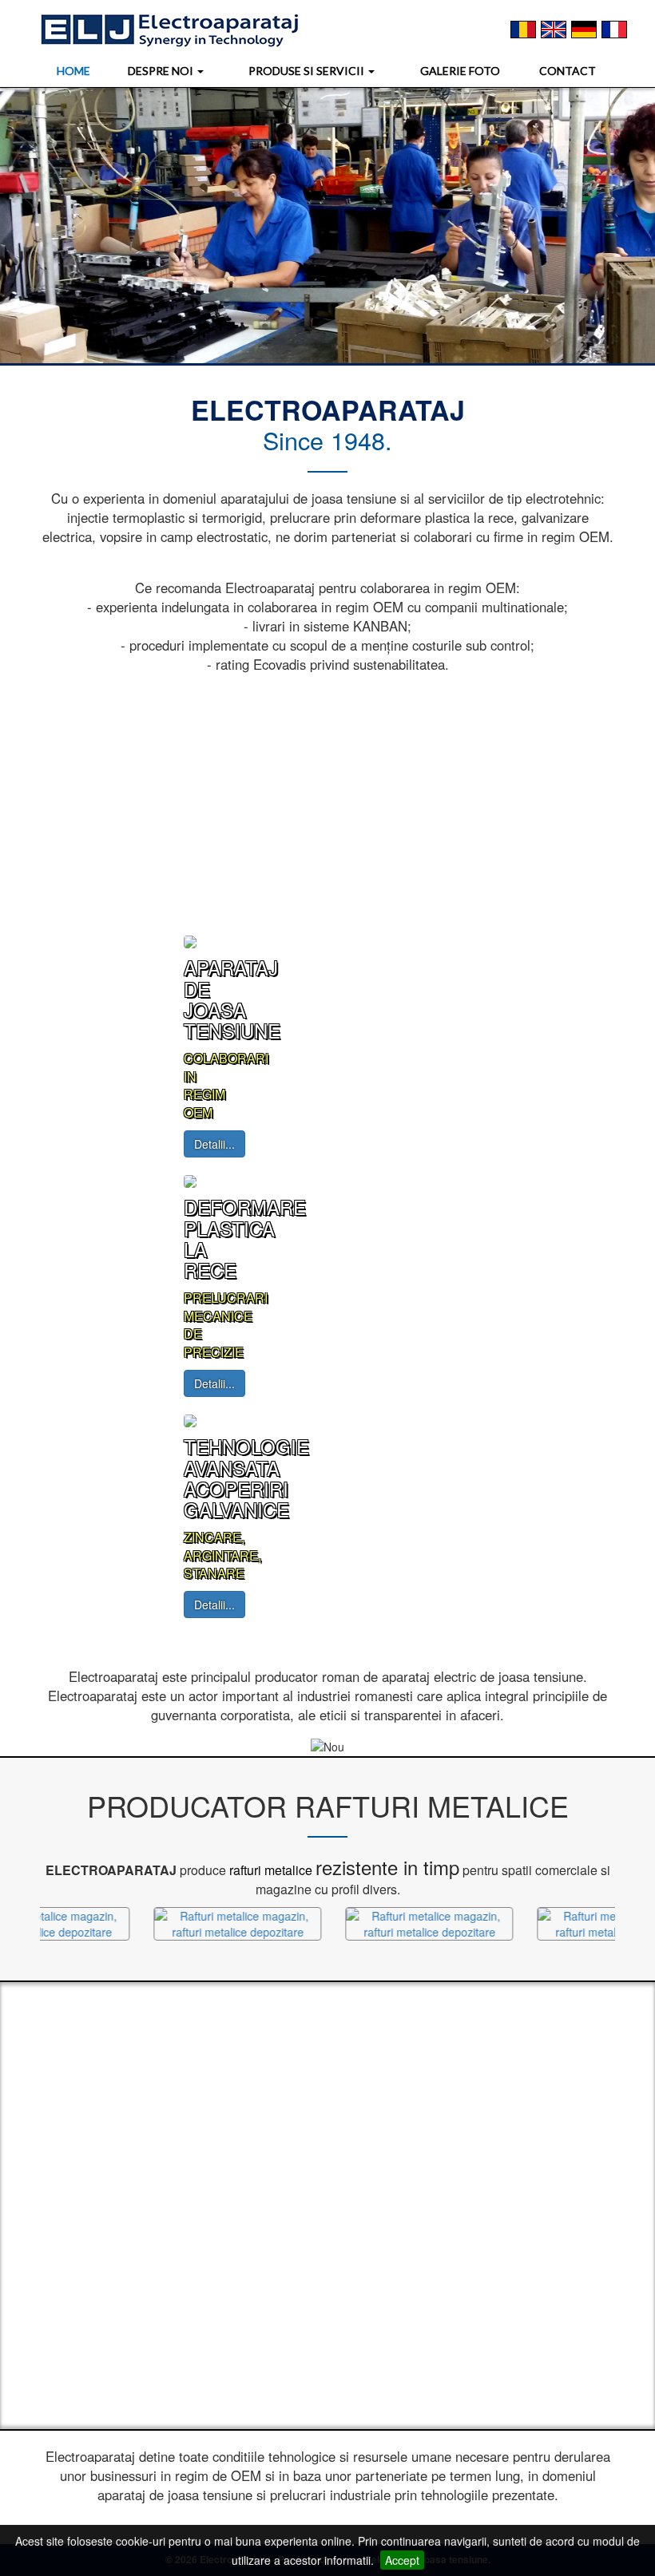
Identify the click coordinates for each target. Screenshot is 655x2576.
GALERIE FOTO (460, 71)
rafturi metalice (271, 1870)
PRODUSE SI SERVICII (308, 71)
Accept (402, 2560)
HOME (73, 71)
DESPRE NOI (162, 71)
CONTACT (568, 71)
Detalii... (214, 1144)
